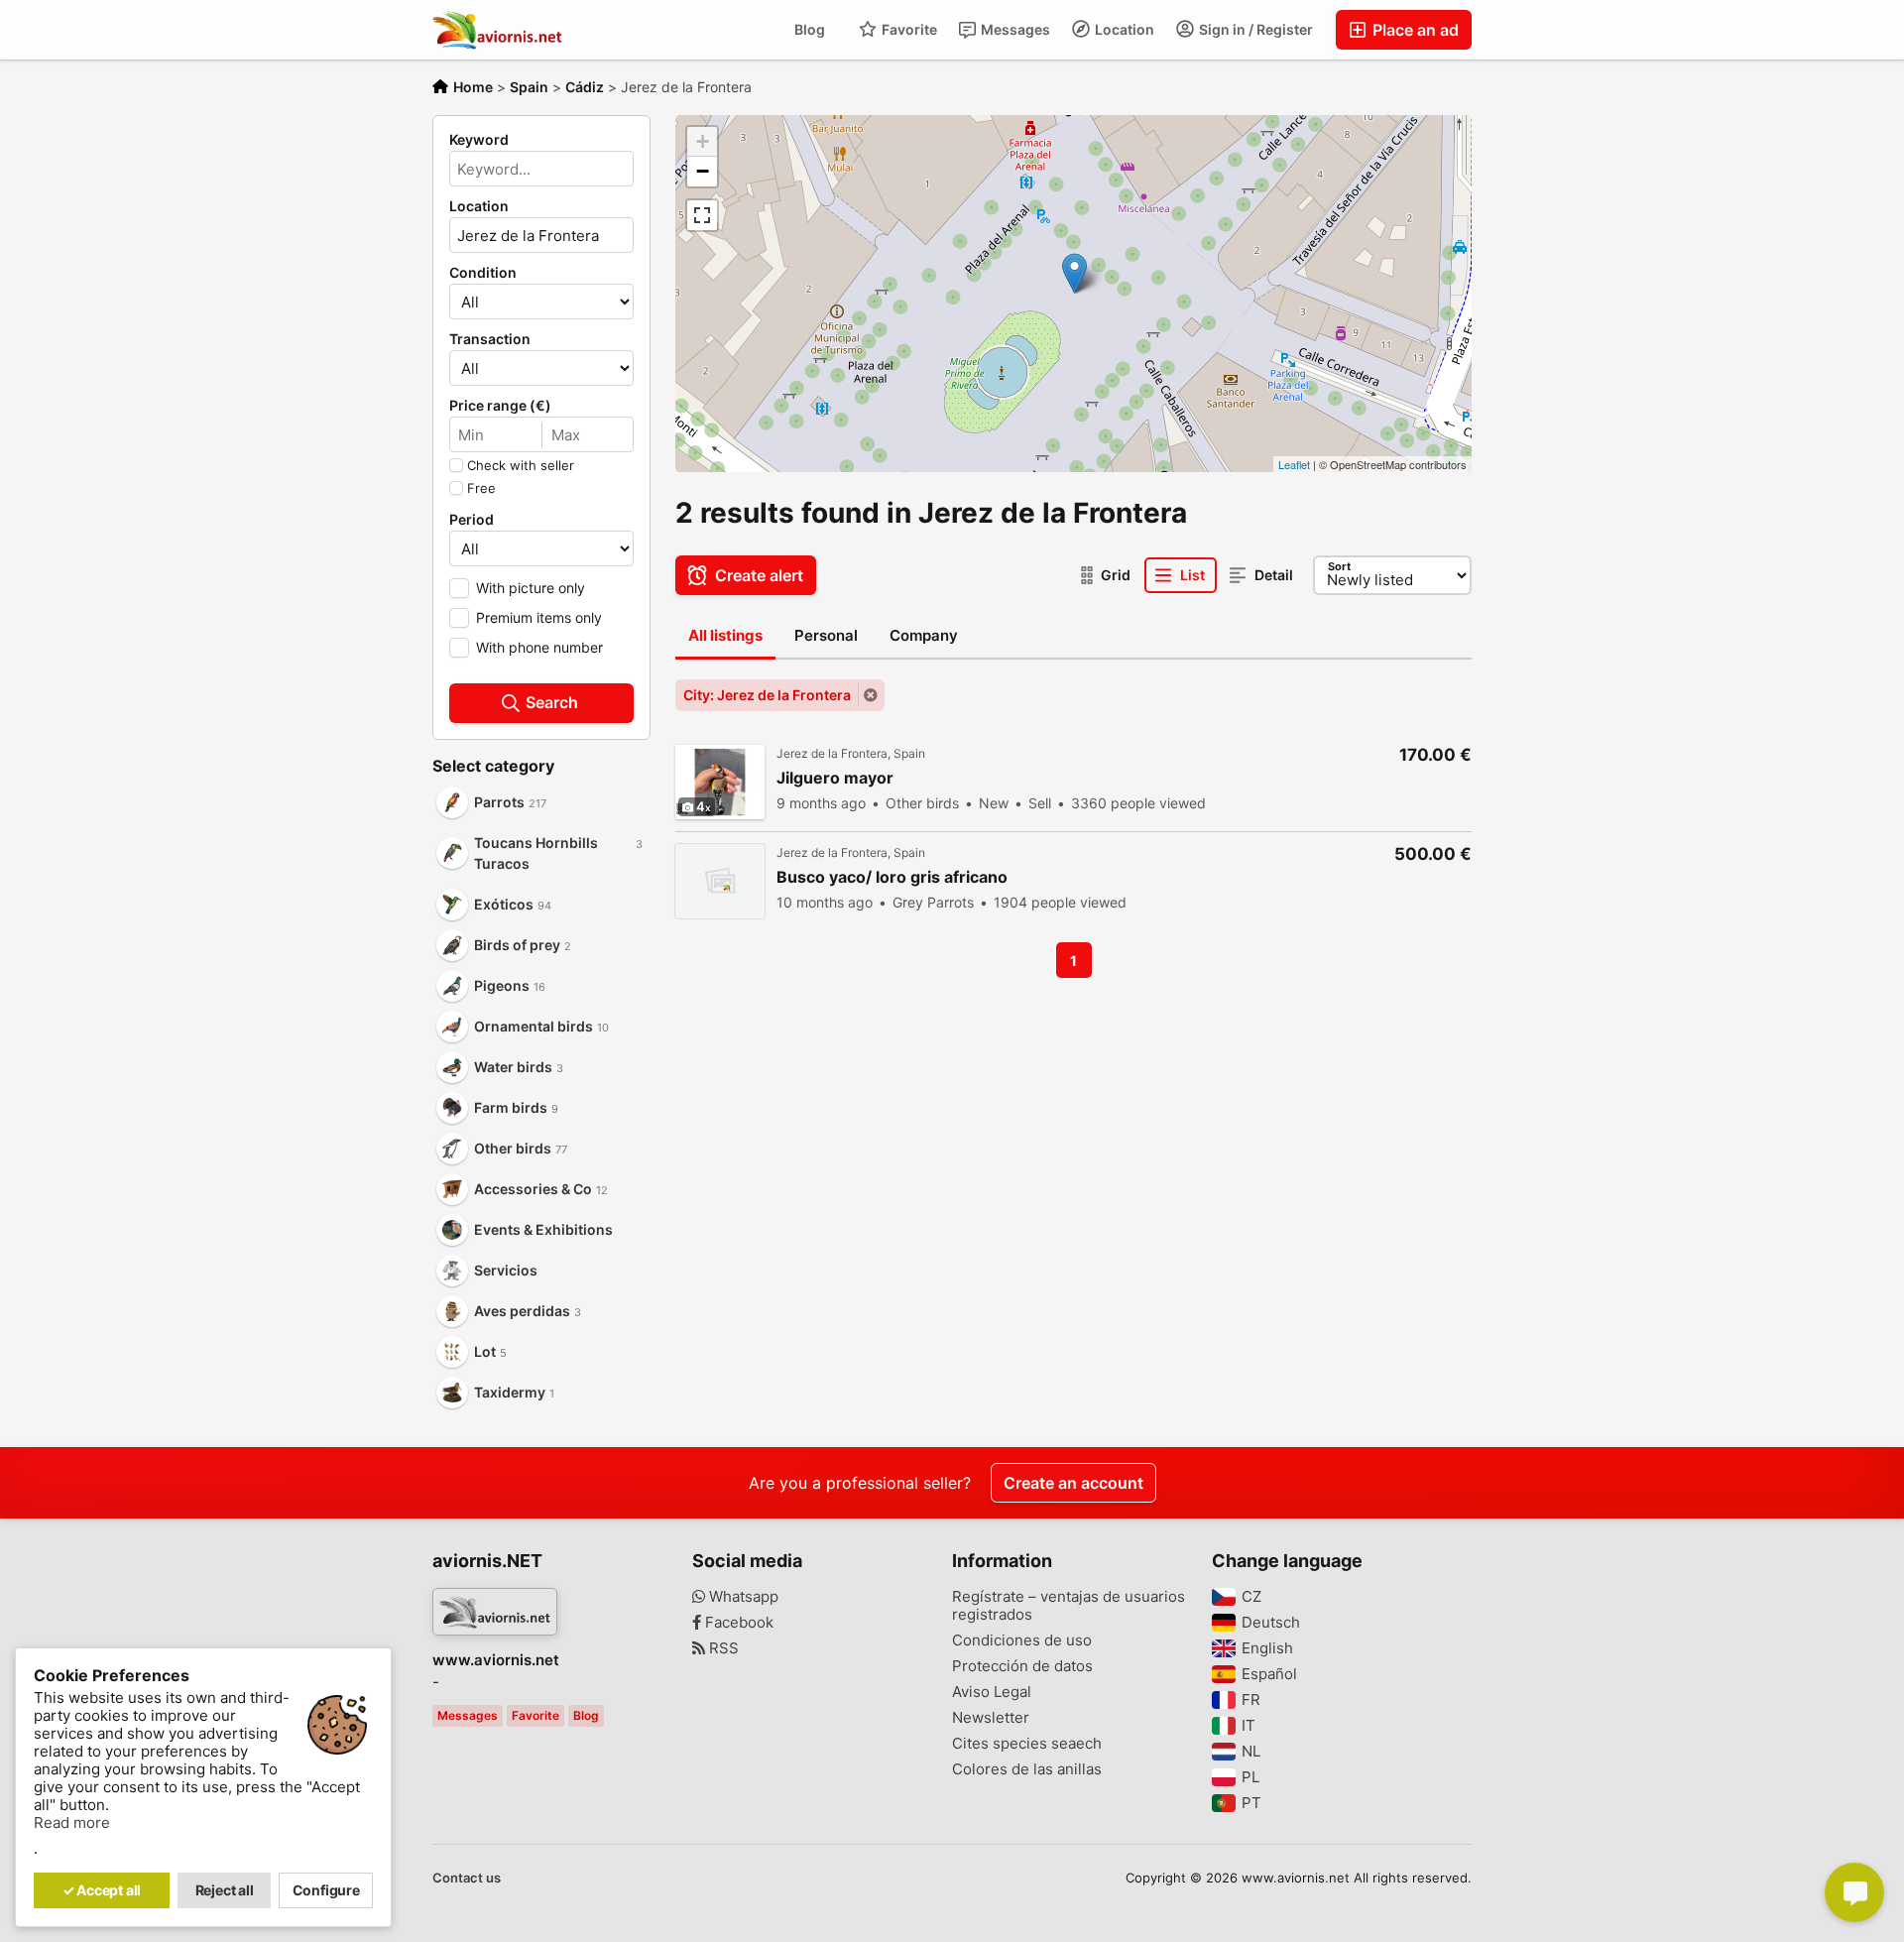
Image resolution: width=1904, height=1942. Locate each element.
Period (472, 520)
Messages (1014, 29)
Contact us (467, 1878)
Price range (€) (500, 406)
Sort (1339, 566)
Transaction (490, 339)
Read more (72, 1823)
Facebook (737, 1623)
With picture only (531, 588)
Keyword (479, 140)
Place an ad (1414, 30)
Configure (326, 1890)
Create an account (1073, 1483)
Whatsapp (742, 1597)
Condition (483, 273)
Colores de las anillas (1027, 1769)
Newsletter (991, 1718)
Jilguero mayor (835, 778)
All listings (725, 635)
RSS (722, 1648)
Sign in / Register (1254, 29)
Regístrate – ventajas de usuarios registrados (1069, 1606)
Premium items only (539, 617)
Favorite (908, 29)
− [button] (703, 171)
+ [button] (703, 141)
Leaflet (1294, 464)
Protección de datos (1022, 1666)
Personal (826, 635)
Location (1123, 29)
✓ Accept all (102, 1890)
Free (481, 488)
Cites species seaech (1027, 1744)
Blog (810, 29)
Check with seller (521, 465)
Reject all (225, 1890)
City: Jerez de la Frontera (767, 695)
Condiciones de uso (1022, 1640)
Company (924, 635)
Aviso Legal (992, 1692)
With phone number (539, 647)
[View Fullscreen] (702, 215)
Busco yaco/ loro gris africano (892, 877)
